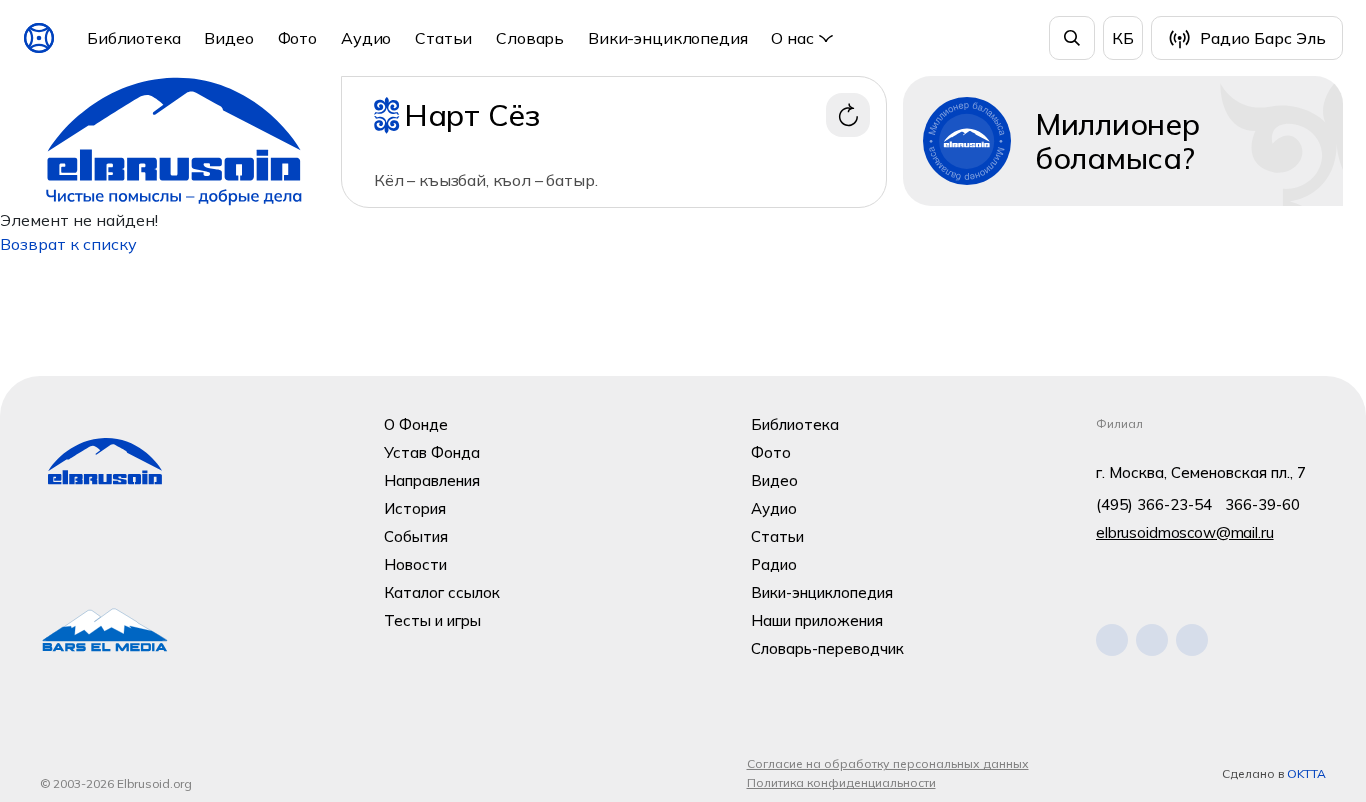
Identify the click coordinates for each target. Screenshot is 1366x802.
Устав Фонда (432, 452)
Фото (297, 38)
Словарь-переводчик (827, 648)
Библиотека (133, 38)
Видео (228, 38)
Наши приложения (817, 620)
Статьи (443, 38)
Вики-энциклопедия (667, 38)
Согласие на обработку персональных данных (888, 763)
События (416, 536)
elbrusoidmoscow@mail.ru (1185, 532)
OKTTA (1306, 773)
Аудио (366, 38)
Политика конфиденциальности (841, 782)
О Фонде (416, 424)
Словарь (530, 38)
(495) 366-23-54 (1154, 504)
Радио (774, 564)
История (415, 508)
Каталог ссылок (442, 592)
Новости (415, 564)
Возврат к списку (68, 244)
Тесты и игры (432, 620)
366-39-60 (1262, 504)
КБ (1123, 38)
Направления (432, 480)
